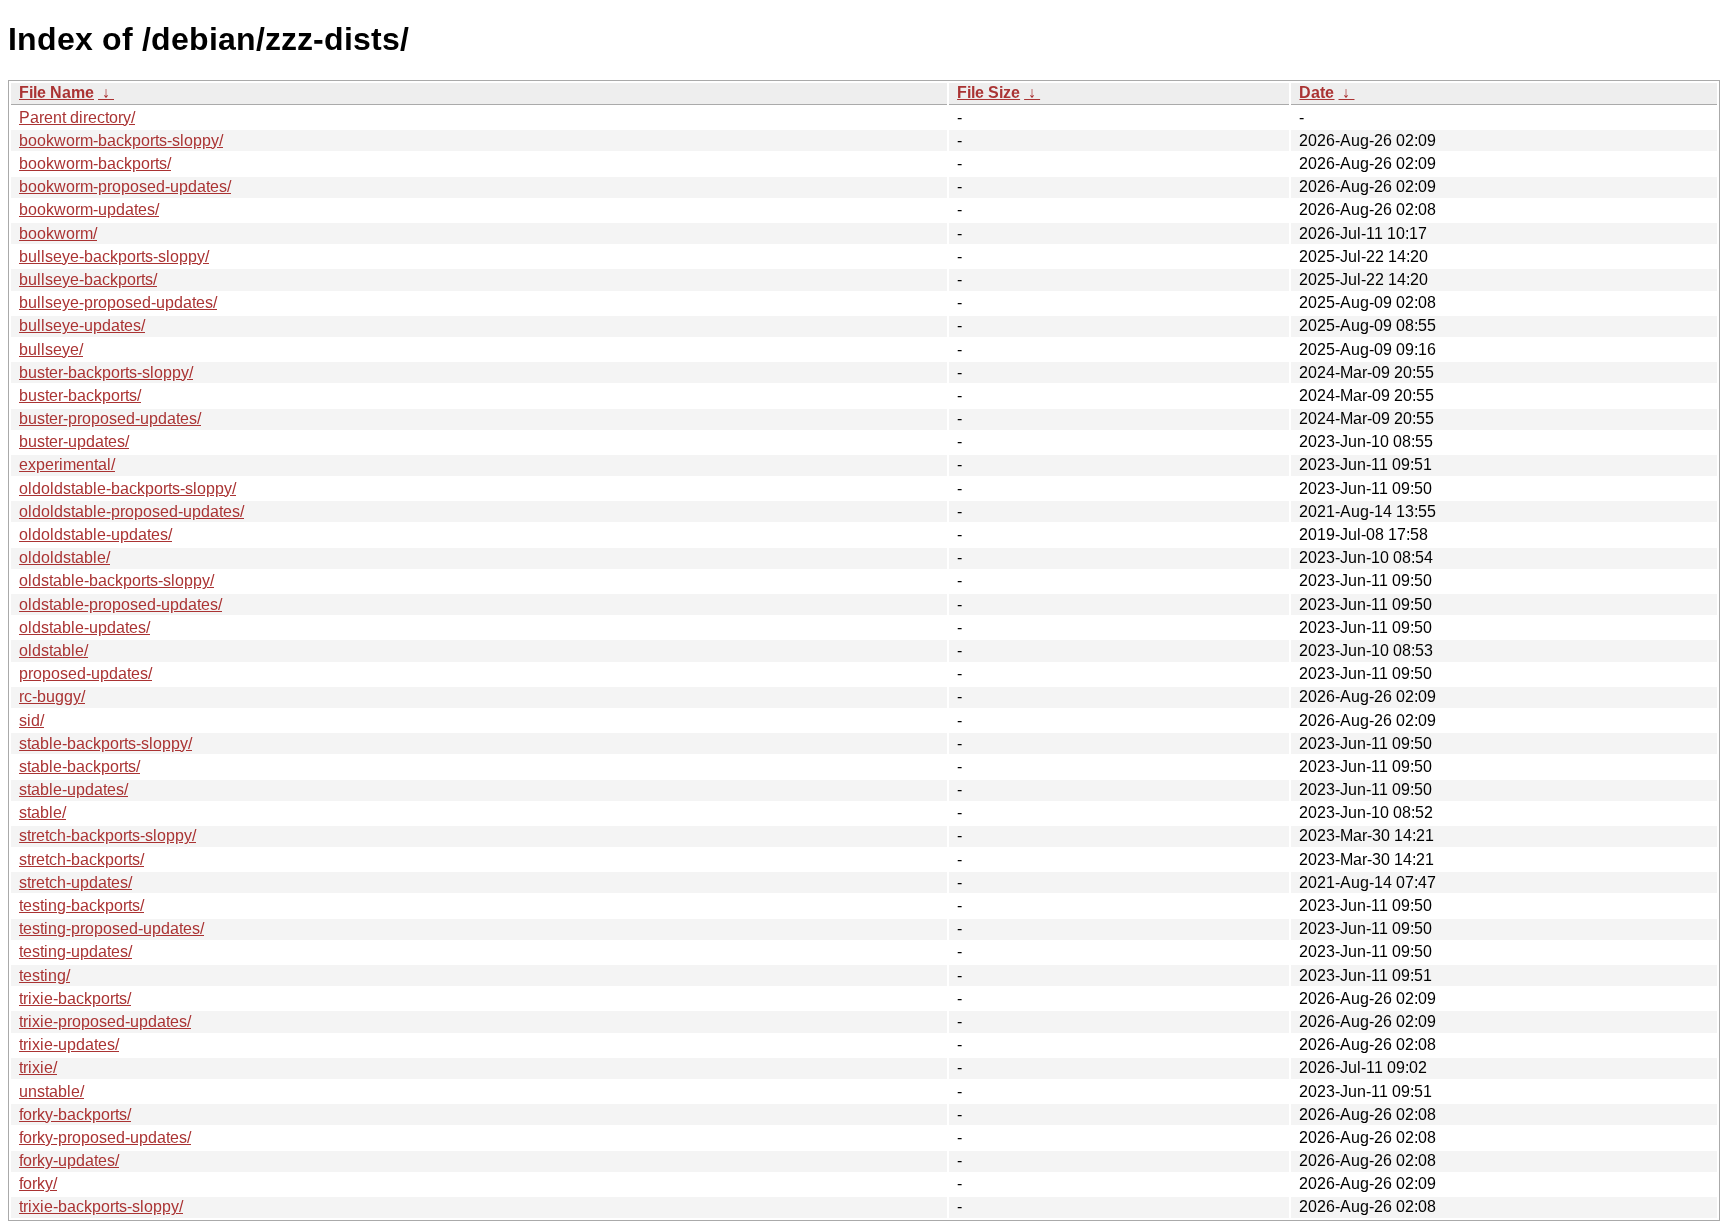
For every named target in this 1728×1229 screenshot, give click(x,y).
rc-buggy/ (52, 696)
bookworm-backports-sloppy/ (121, 140)
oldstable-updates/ (84, 627)
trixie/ (38, 1067)
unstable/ (51, 1091)
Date (1316, 92)
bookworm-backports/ (95, 163)
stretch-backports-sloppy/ (107, 835)
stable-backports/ (79, 766)
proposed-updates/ (85, 673)
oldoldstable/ (64, 557)
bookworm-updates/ (89, 209)
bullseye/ (51, 349)
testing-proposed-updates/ (111, 928)
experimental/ (67, 464)
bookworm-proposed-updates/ (125, 186)
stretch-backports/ (81, 859)
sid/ (31, 720)
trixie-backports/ (75, 998)
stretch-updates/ (75, 882)
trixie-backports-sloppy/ (101, 1206)
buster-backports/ (80, 395)
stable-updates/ (73, 789)
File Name (56, 92)
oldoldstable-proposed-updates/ (131, 511)
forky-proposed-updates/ (105, 1137)
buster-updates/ (74, 441)
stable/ (42, 812)
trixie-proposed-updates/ (105, 1021)
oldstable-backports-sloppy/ (116, 580)
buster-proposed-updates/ (110, 418)
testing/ (44, 975)
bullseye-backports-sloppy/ (114, 256)
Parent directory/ (77, 117)
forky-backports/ (75, 1114)
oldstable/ (53, 650)
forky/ (38, 1183)
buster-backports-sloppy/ (106, 372)
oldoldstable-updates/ (95, 534)
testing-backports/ (81, 905)
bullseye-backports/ (88, 279)
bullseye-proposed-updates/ (118, 302)
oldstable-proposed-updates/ (120, 604)
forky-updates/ (69, 1160)
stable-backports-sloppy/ (105, 743)
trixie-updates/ (69, 1044)
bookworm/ (58, 233)
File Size (988, 92)
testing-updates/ (75, 951)
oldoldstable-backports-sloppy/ (127, 488)
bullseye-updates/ (82, 325)
